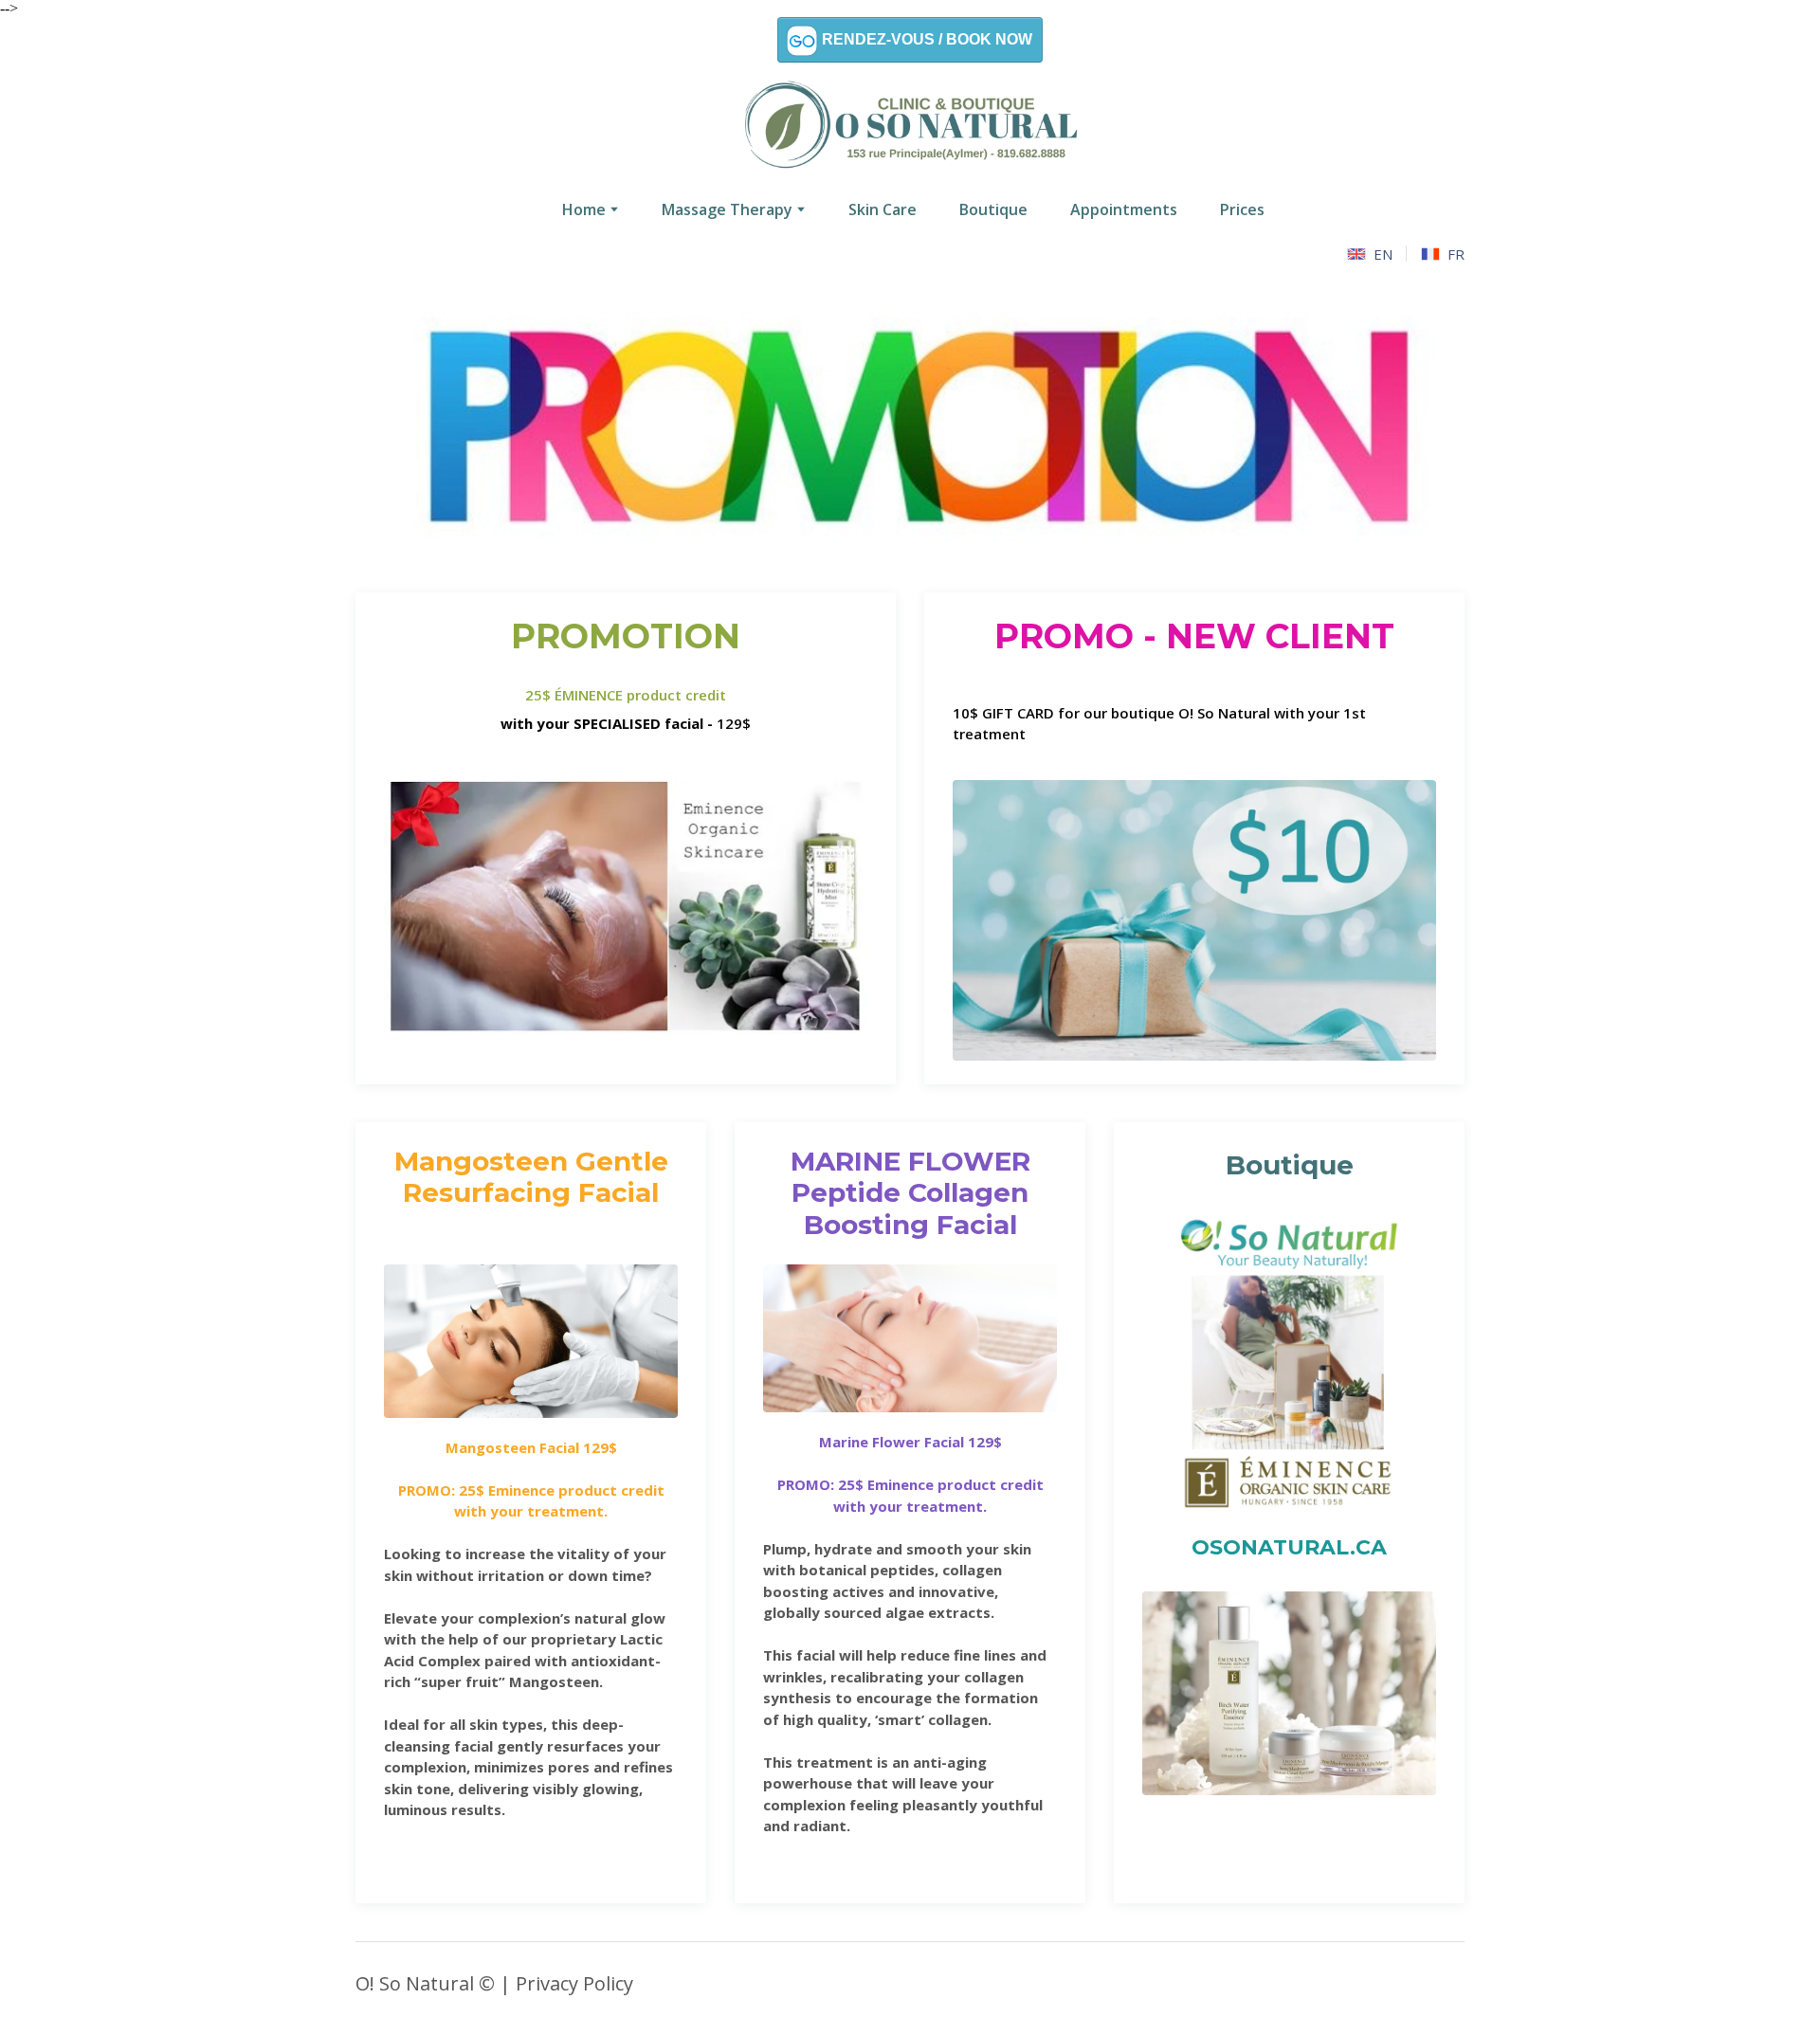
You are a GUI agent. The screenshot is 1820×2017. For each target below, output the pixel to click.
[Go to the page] (910, 127)
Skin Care (883, 209)
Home (584, 209)
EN (1383, 254)
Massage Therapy (727, 209)
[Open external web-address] (1289, 1363)
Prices (1242, 209)
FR (1456, 254)
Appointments (1124, 209)
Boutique (993, 209)
